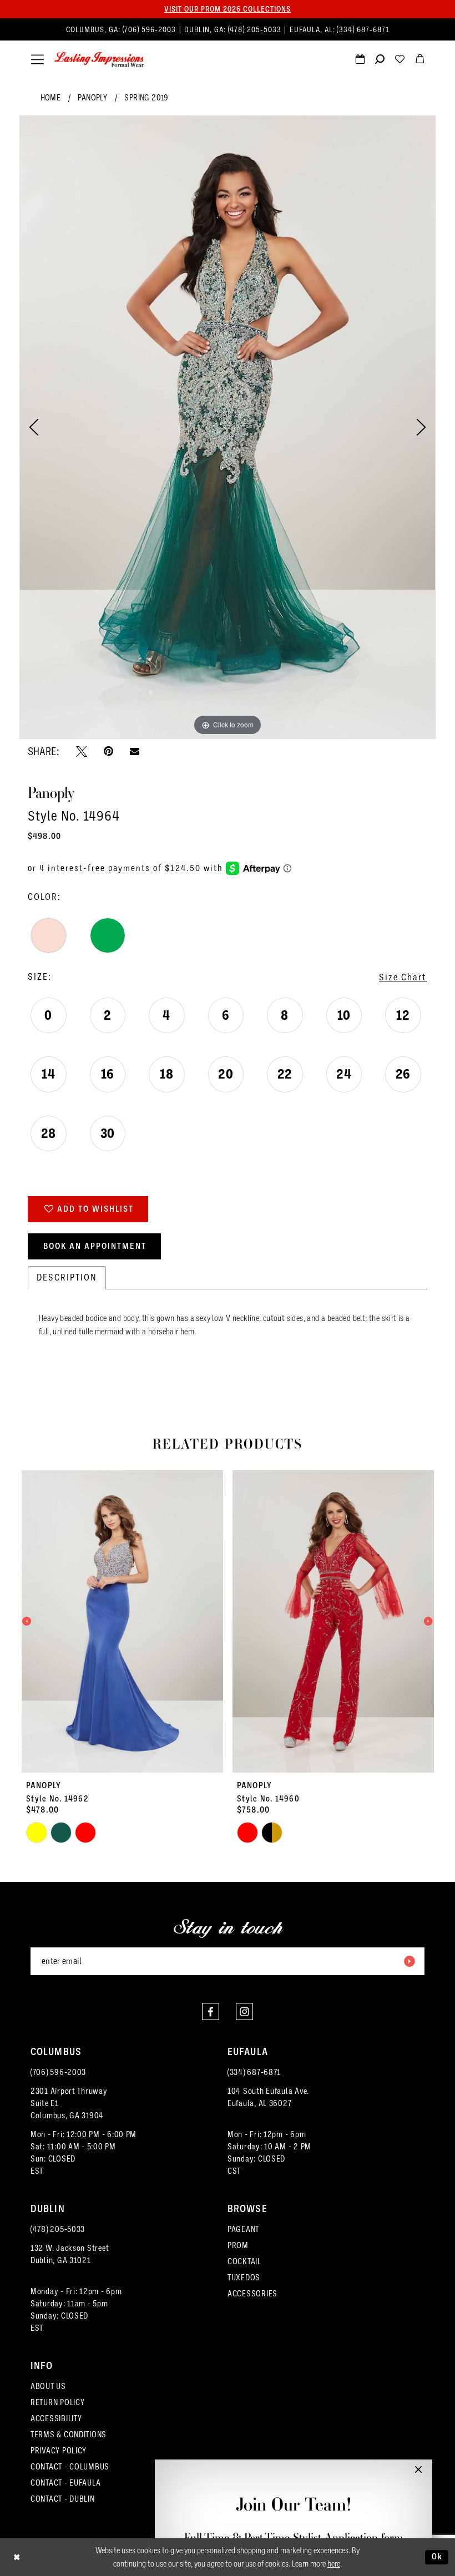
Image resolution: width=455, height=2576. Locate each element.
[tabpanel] (228, 427)
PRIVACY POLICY (59, 2451)
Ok (437, 2557)
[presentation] (122, 1621)
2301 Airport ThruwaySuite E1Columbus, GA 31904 (69, 2103)
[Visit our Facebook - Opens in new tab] (211, 2011)
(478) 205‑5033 (256, 30)
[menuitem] (228, 30)
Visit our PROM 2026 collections (228, 9)
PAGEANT (243, 2229)
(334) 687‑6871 (363, 30)
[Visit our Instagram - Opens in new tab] (244, 2011)
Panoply (92, 98)
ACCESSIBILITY (56, 2418)
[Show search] (380, 60)
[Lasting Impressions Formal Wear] (99, 60)
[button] (37, 60)
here (334, 2564)
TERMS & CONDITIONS (69, 2435)
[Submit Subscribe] (409, 1961)
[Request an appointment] (360, 60)
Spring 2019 (146, 98)
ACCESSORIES (252, 2294)
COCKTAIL (244, 2261)
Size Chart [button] (403, 977)
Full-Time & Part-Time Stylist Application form (294, 2537)
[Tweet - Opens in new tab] (82, 751)
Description (67, 1277)
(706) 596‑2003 (150, 30)
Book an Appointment (95, 1246)
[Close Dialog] (17, 2557)
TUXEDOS (244, 2278)
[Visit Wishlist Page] (400, 60)
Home (51, 98)
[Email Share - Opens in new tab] (135, 751)
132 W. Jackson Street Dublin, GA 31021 (70, 2254)
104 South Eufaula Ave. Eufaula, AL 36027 (268, 2097)
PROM (238, 2245)
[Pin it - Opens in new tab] (108, 751)
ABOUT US (48, 2386)
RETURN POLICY (58, 2402)
